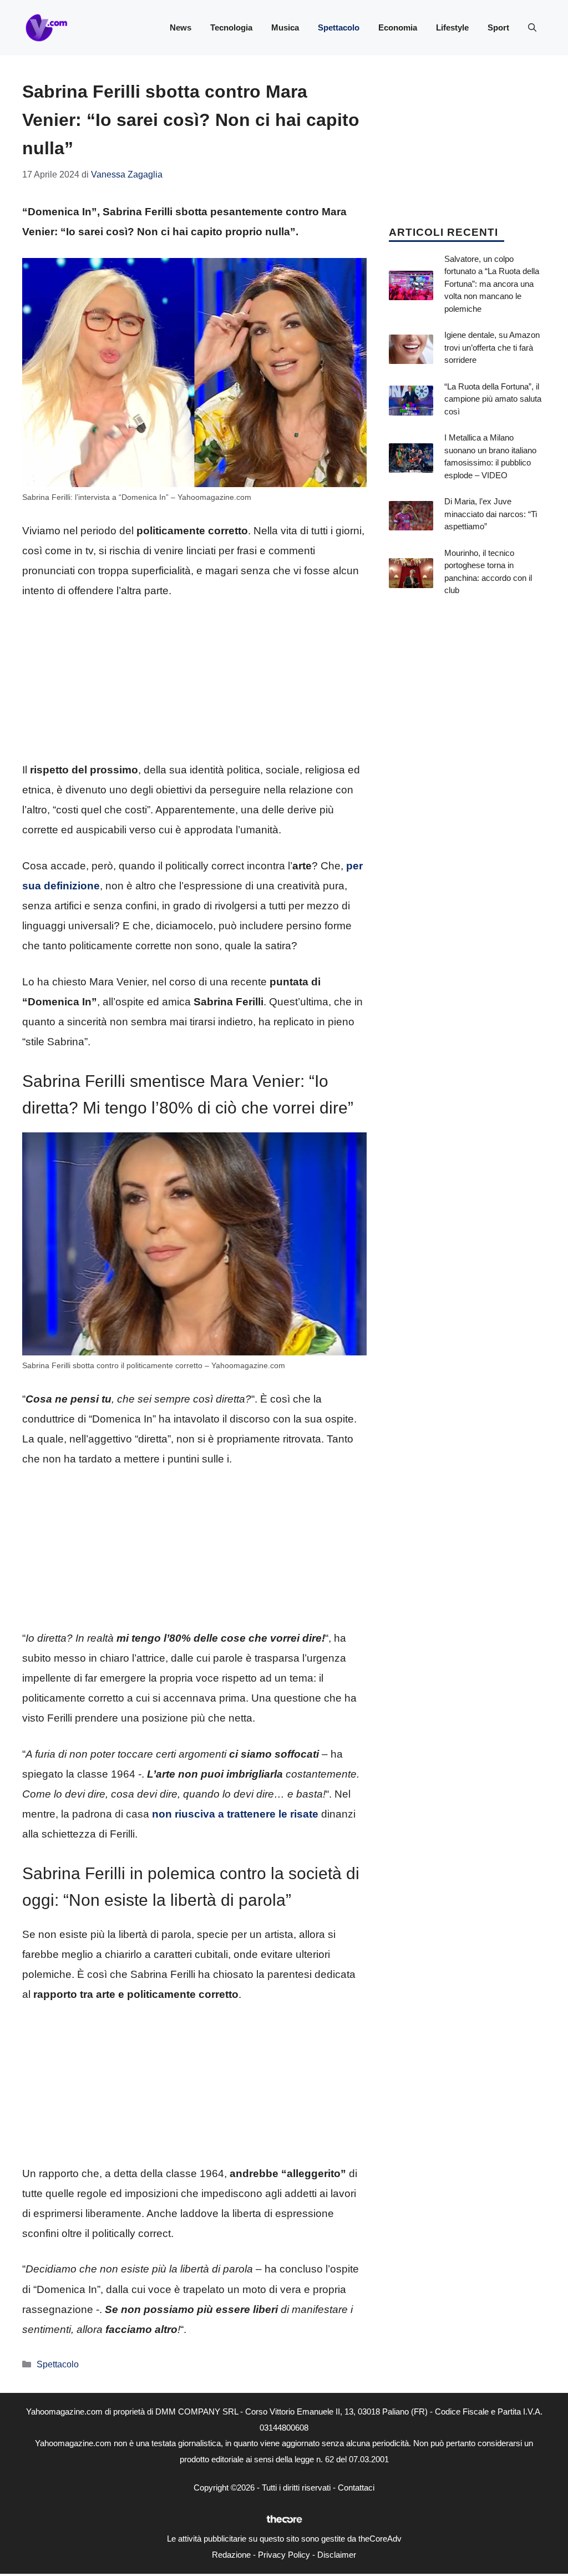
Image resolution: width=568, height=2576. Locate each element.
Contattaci (356, 2488)
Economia (398, 27)
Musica (285, 27)
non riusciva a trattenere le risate (235, 1814)
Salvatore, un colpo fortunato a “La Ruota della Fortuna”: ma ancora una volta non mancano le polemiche (492, 284)
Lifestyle (452, 27)
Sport (498, 27)
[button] (532, 28)
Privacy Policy (284, 2555)
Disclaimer (337, 2555)
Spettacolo (339, 27)
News (181, 27)
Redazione (231, 2555)
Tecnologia (231, 27)
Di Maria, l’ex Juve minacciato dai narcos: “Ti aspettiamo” (491, 514)
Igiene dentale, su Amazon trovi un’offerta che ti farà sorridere (492, 347)
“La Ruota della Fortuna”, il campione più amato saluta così (493, 399)
